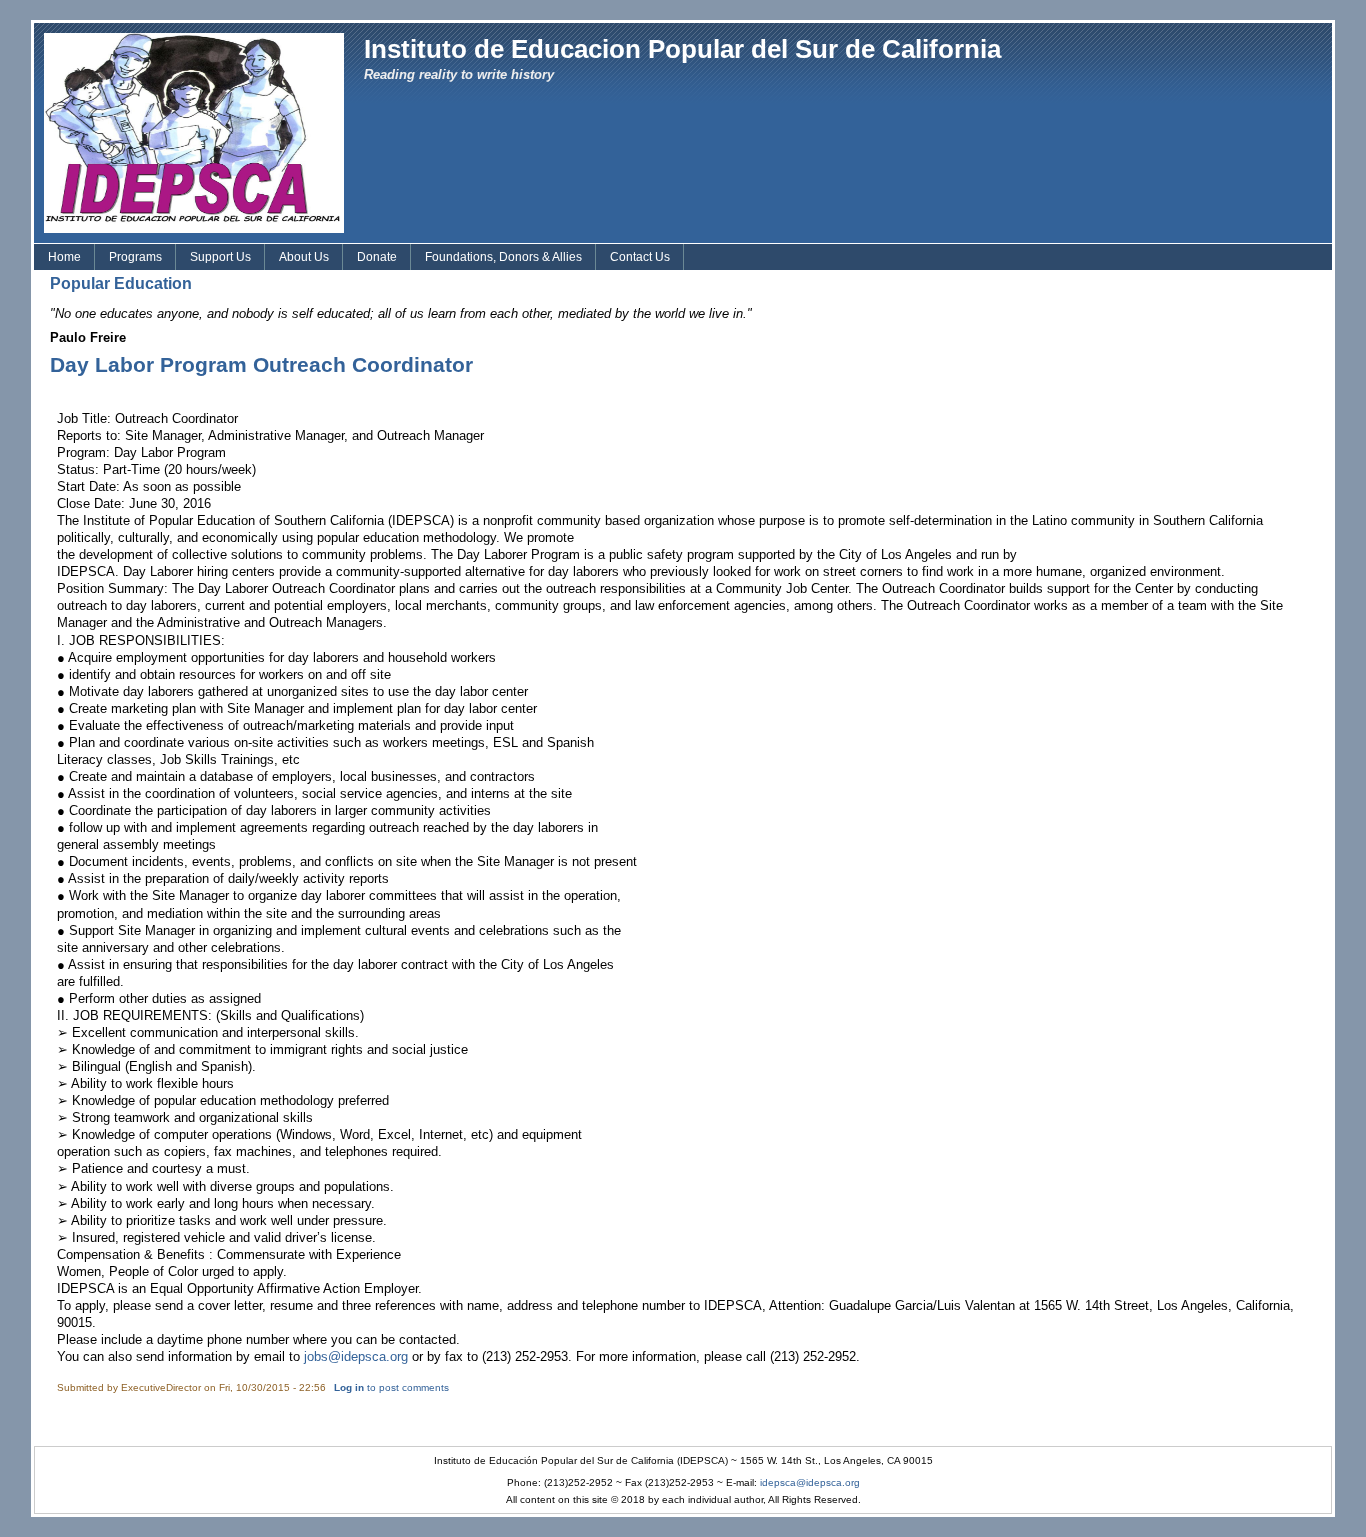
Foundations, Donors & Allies (503, 257)
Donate (377, 257)
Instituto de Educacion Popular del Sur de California (682, 49)
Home (64, 257)
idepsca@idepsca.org (810, 1482)
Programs (135, 257)
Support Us (220, 257)
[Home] (194, 131)
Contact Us (640, 257)
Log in (349, 1387)
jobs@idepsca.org (356, 1356)
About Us (304, 257)
